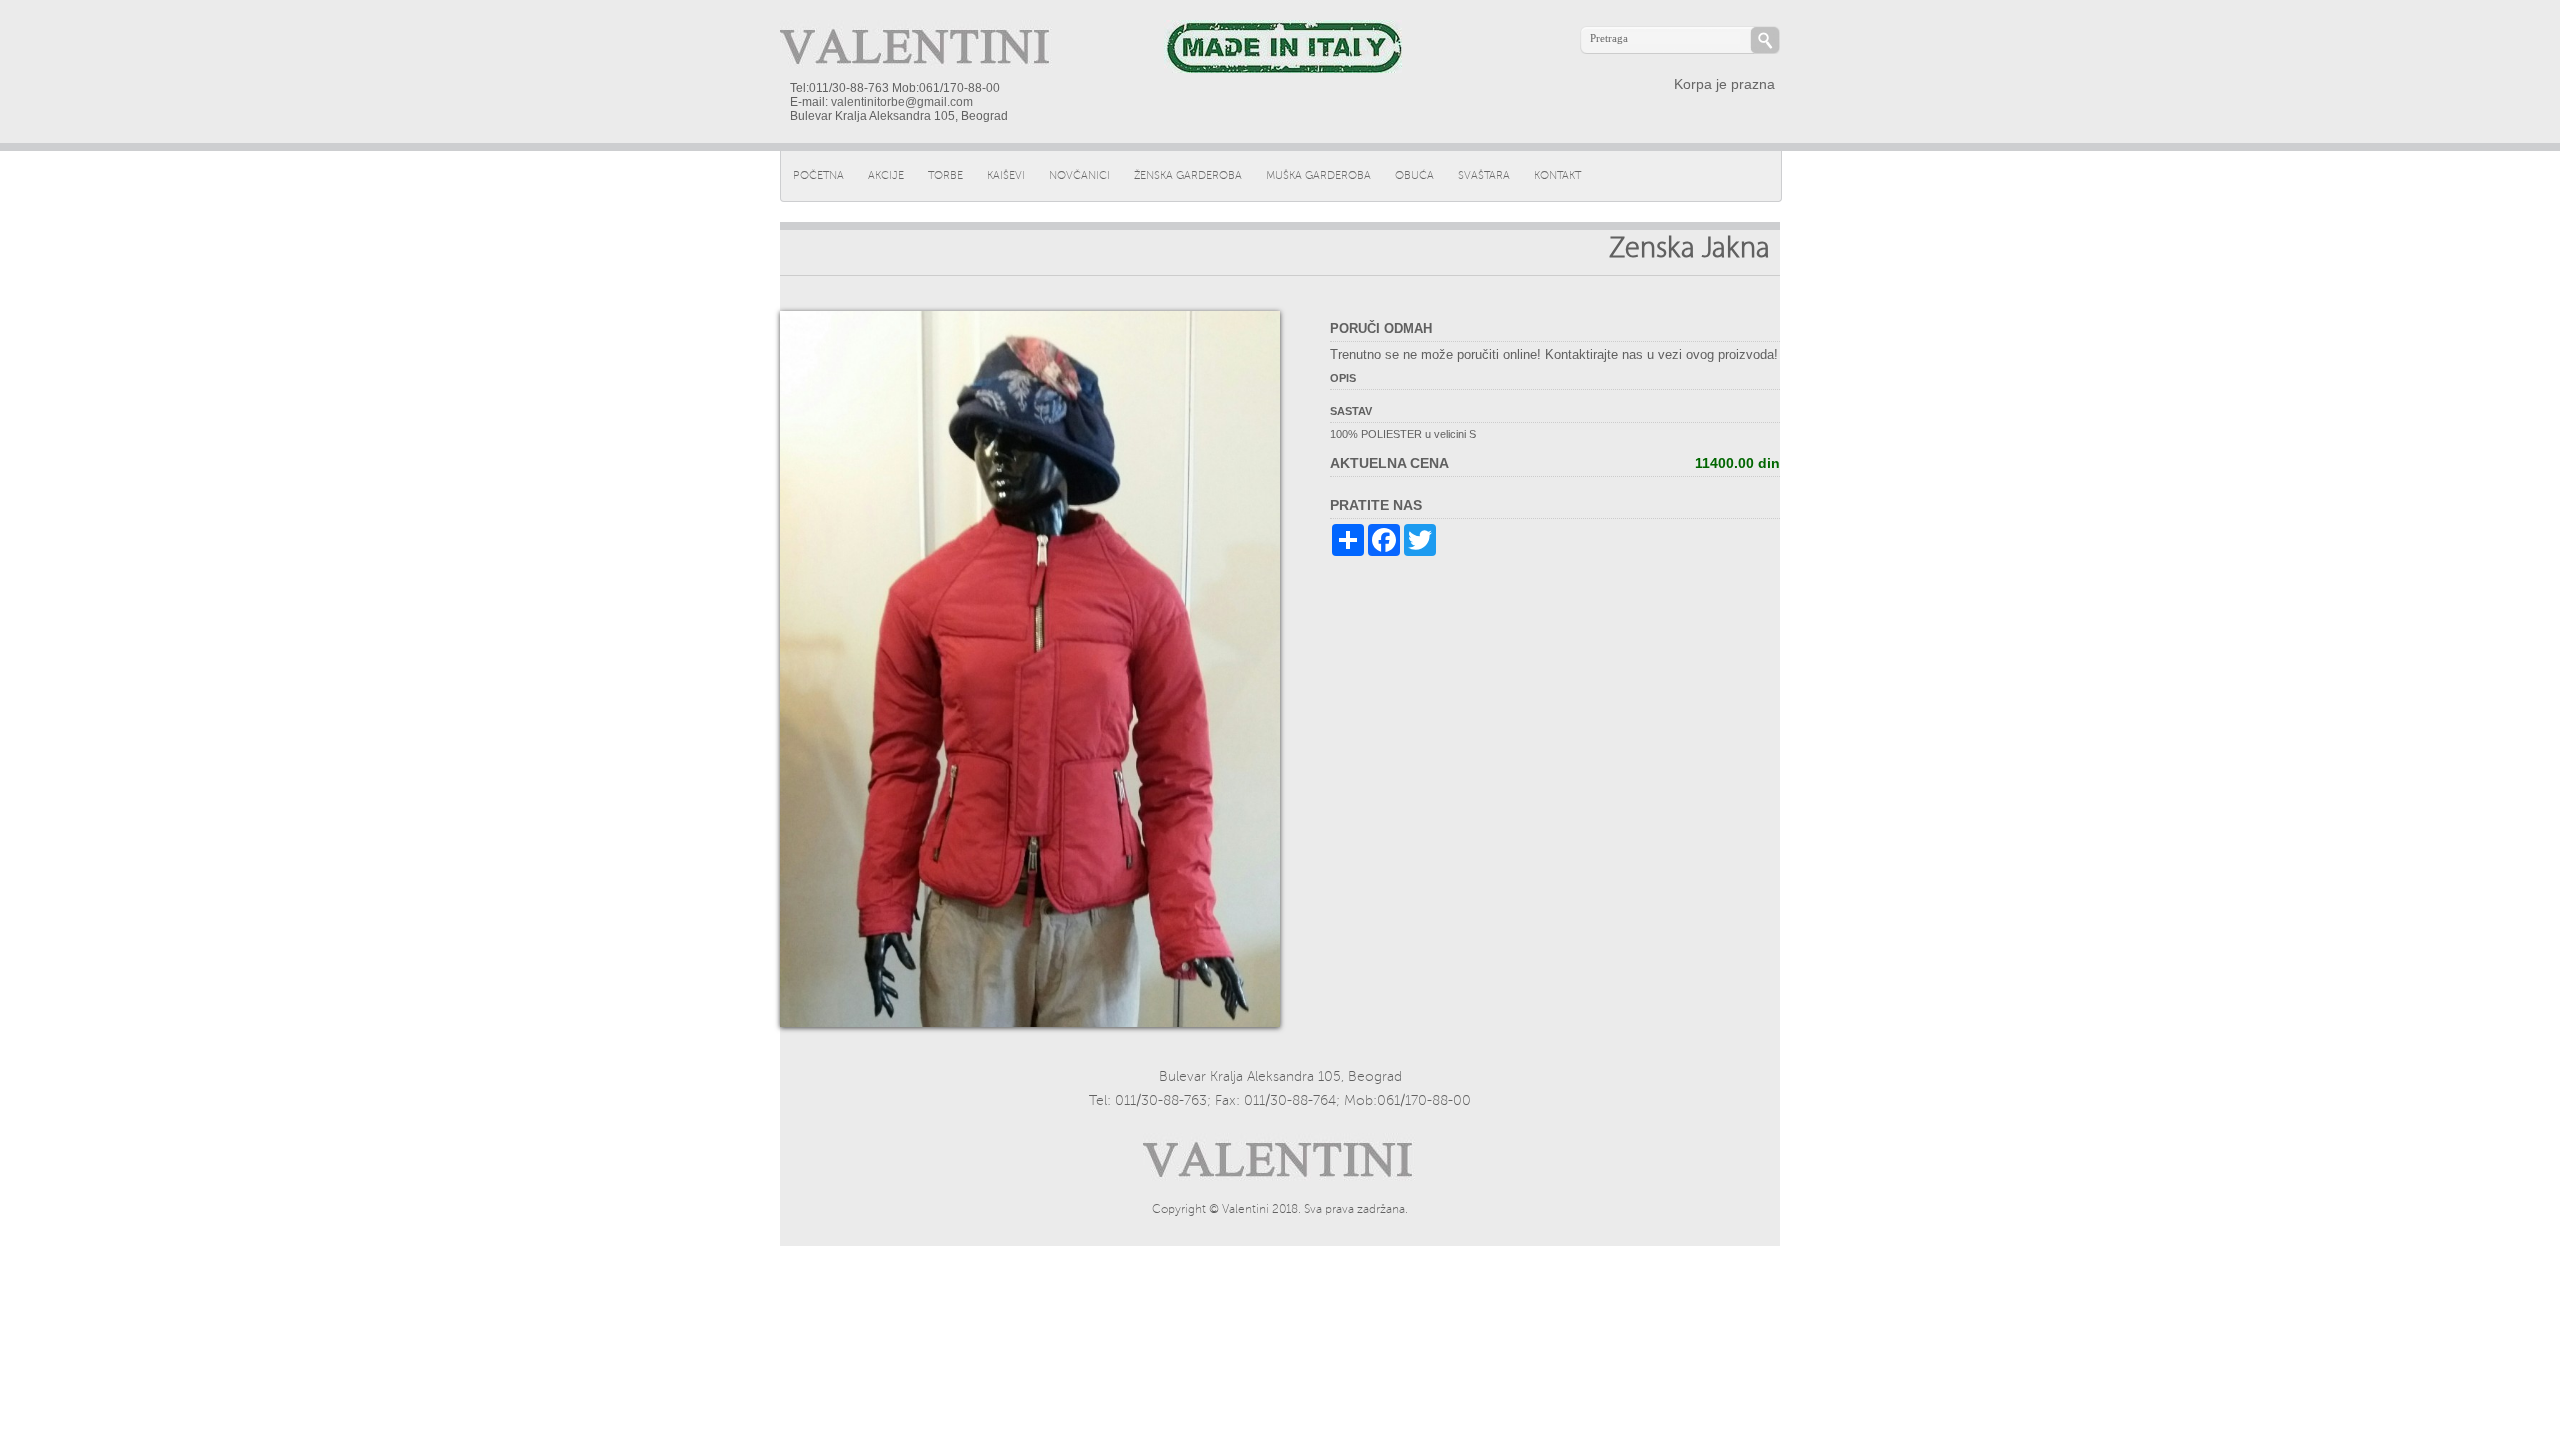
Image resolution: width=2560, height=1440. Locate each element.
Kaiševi (1006, 175)
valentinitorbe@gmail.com (902, 102)
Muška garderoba (1318, 175)
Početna (818, 175)
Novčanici (1079, 175)
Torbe (945, 175)
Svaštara (1484, 175)
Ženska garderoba (1188, 175)
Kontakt (1557, 175)
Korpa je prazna (1724, 84)
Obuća (1414, 175)
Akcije (886, 175)
